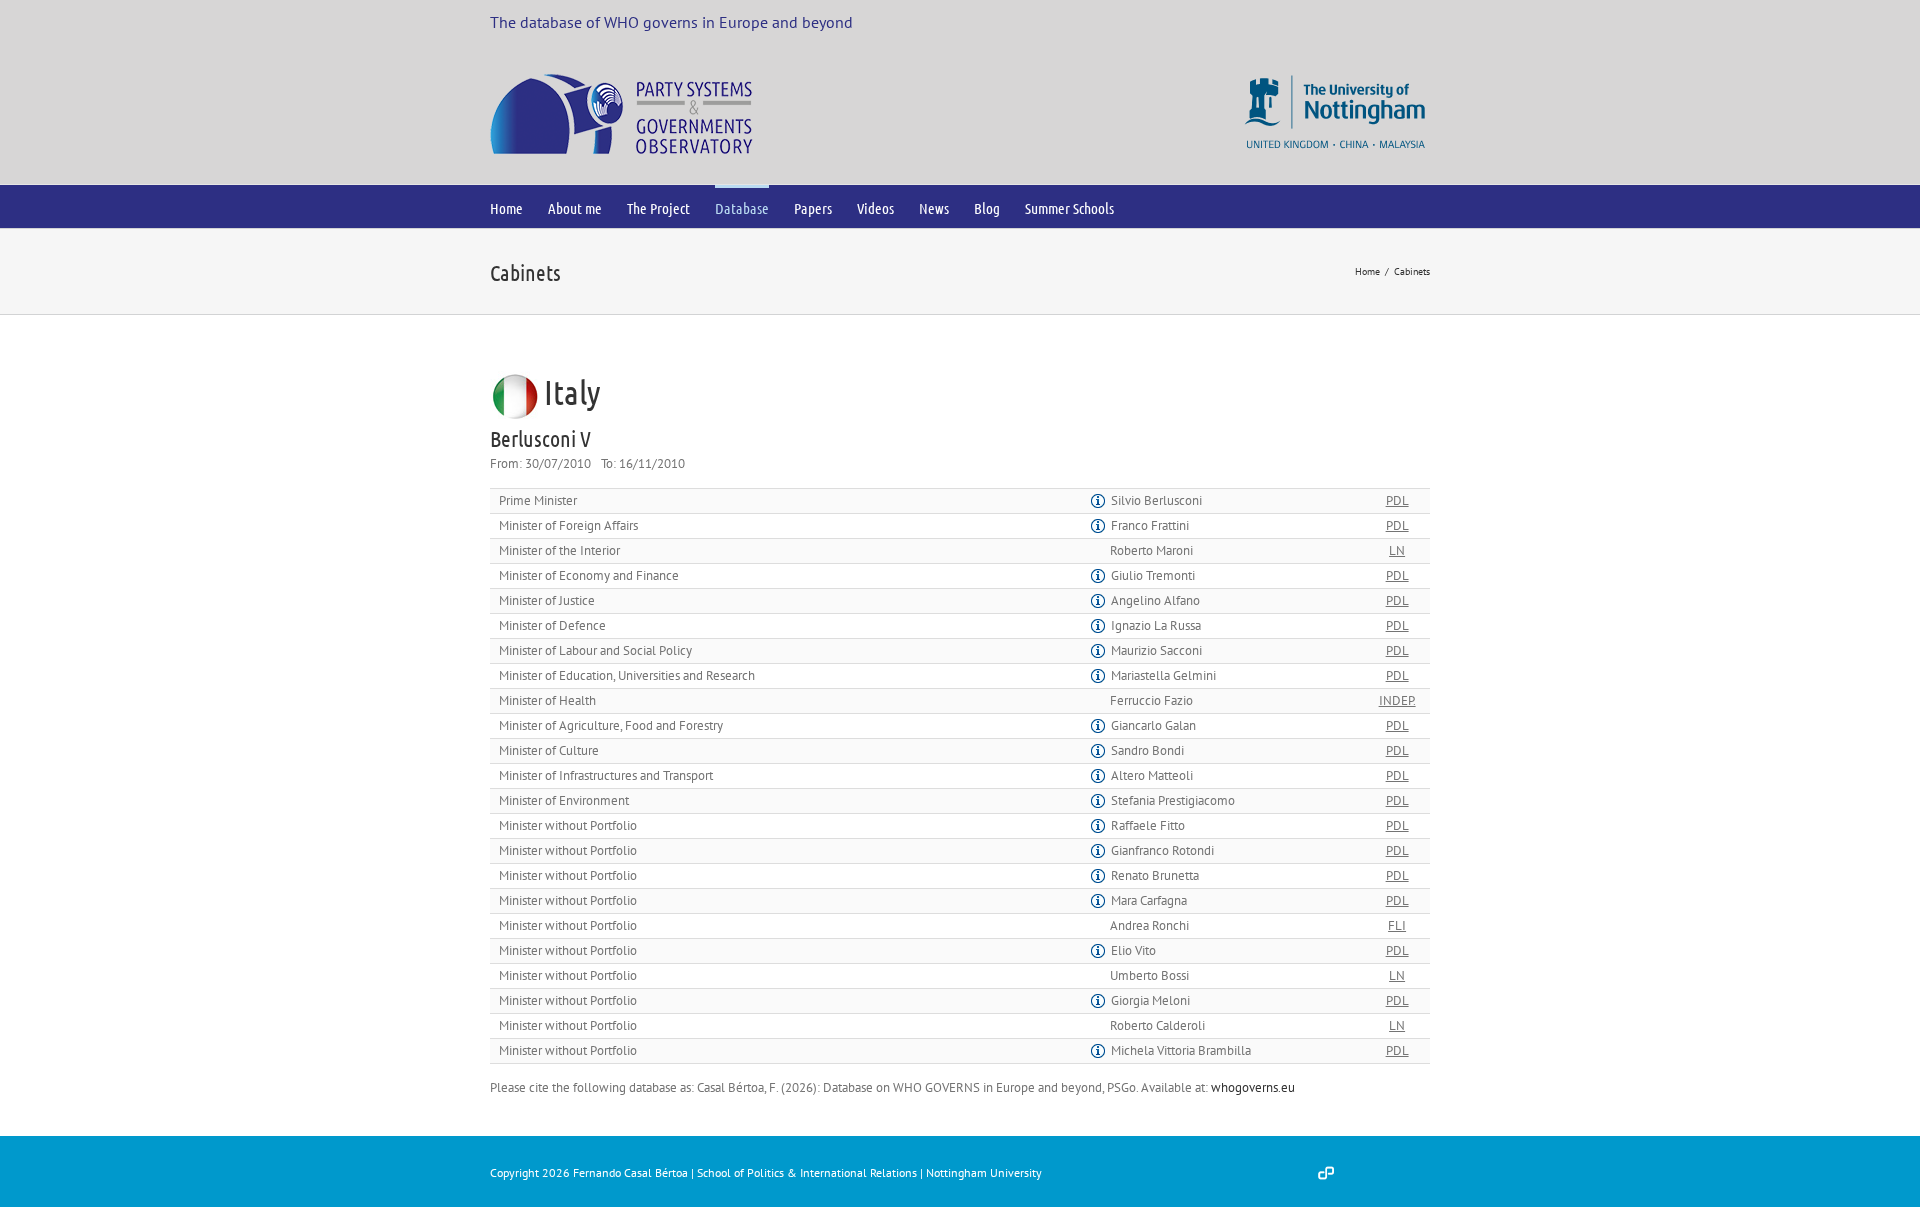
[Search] (1146, 206)
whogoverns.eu (1253, 1087)
